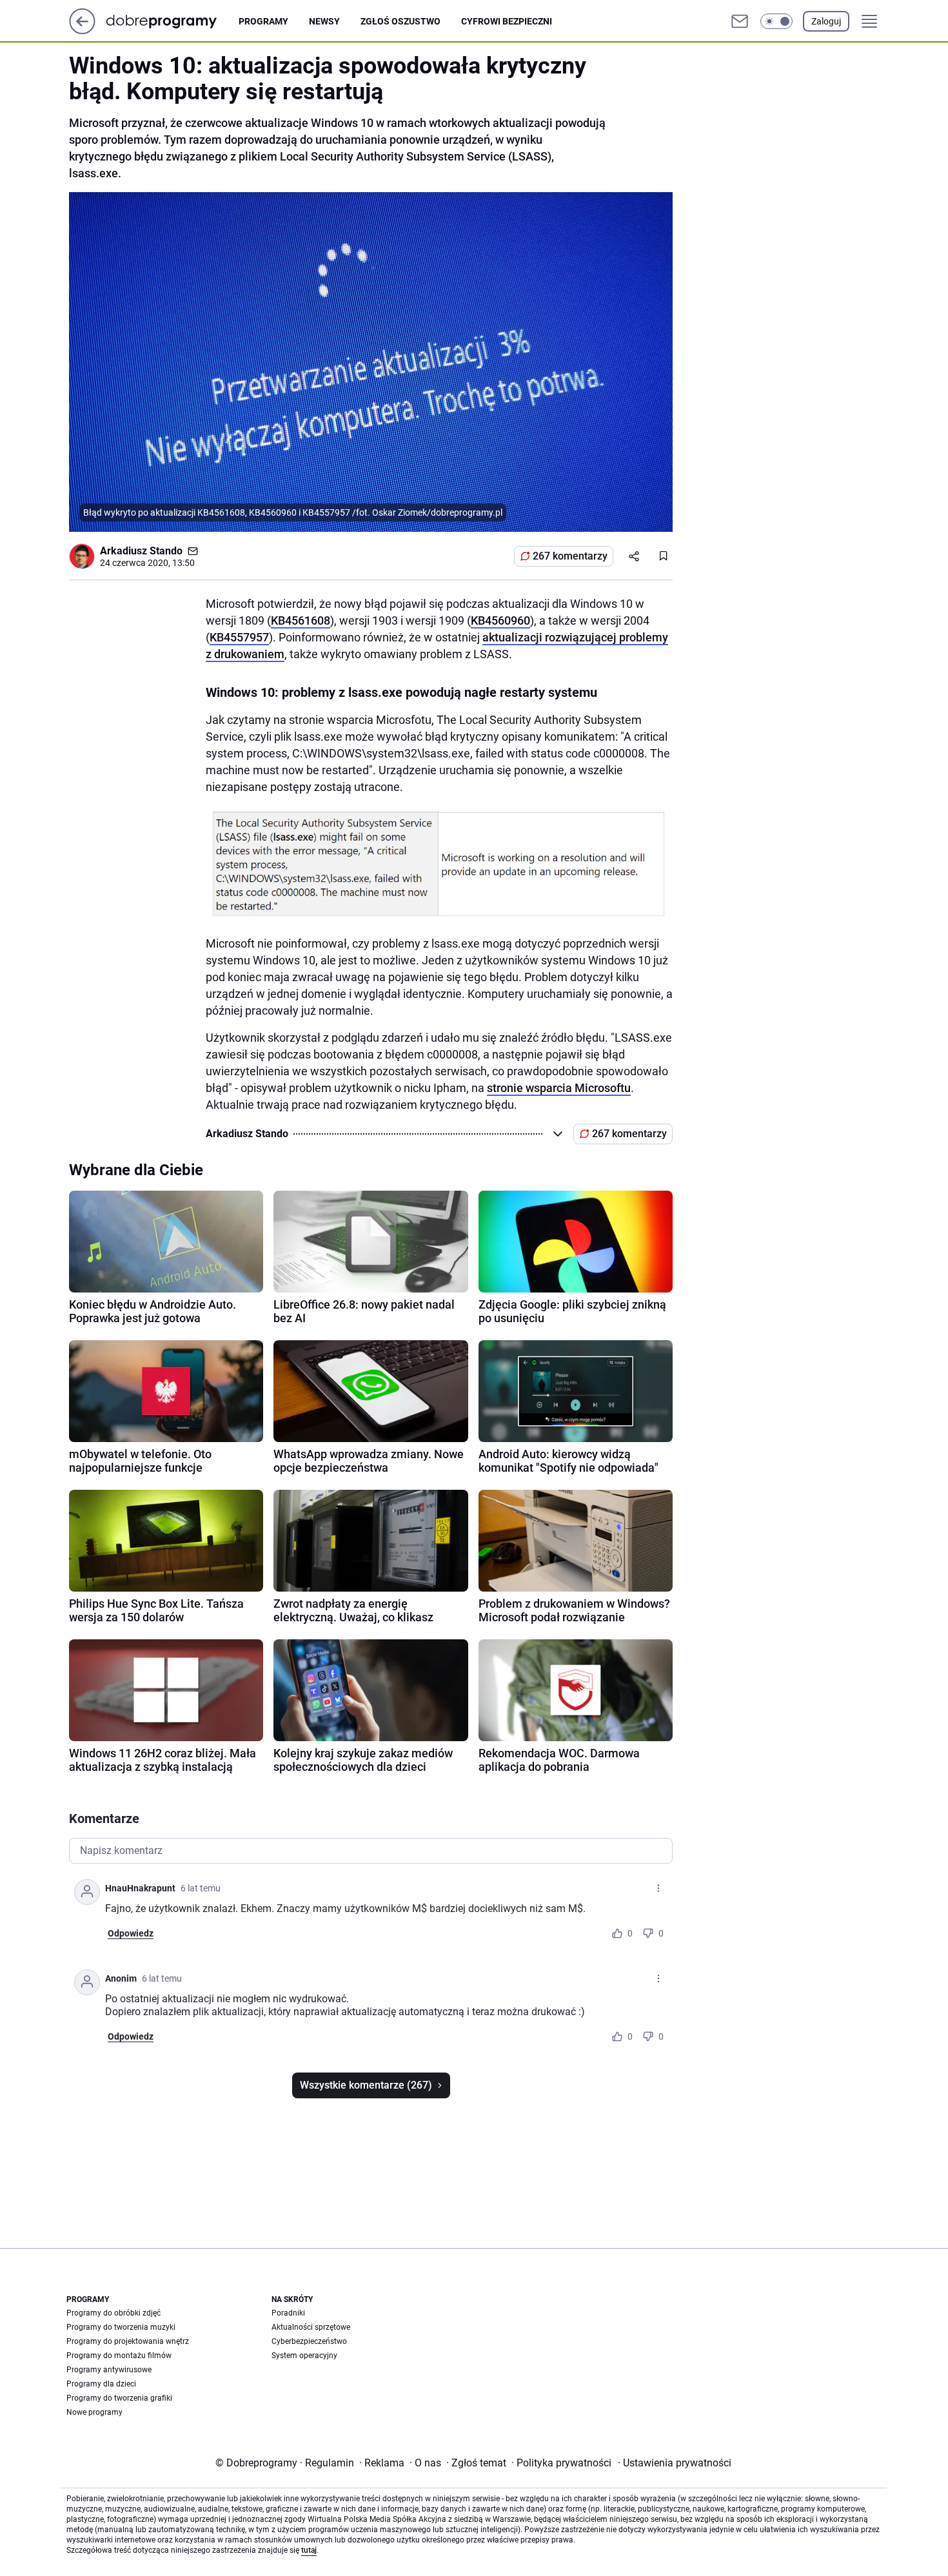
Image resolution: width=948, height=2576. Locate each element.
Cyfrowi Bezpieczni (507, 21)
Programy (263, 21)
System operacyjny (304, 2356)
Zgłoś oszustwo (400, 21)
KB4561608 (301, 620)
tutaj (309, 2550)
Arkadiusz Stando (141, 551)
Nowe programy (94, 2412)
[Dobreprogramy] (172, 21)
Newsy (324, 21)
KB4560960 (500, 620)
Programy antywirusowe (109, 2370)
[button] (776, 21)
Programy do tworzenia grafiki (119, 2398)
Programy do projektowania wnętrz (128, 2341)
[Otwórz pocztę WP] (740, 21)
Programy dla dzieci (101, 2384)
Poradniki (288, 2313)
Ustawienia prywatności (675, 2463)
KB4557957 (239, 637)
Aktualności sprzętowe (311, 2327)
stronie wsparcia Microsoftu (559, 1088)
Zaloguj (826, 21)
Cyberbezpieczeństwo (309, 2341)
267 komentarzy (570, 556)
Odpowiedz (131, 1933)
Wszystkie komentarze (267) (366, 2085)
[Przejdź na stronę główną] (82, 31)
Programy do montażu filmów (119, 2356)
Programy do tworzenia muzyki (121, 2327)
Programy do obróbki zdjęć (114, 2313)
